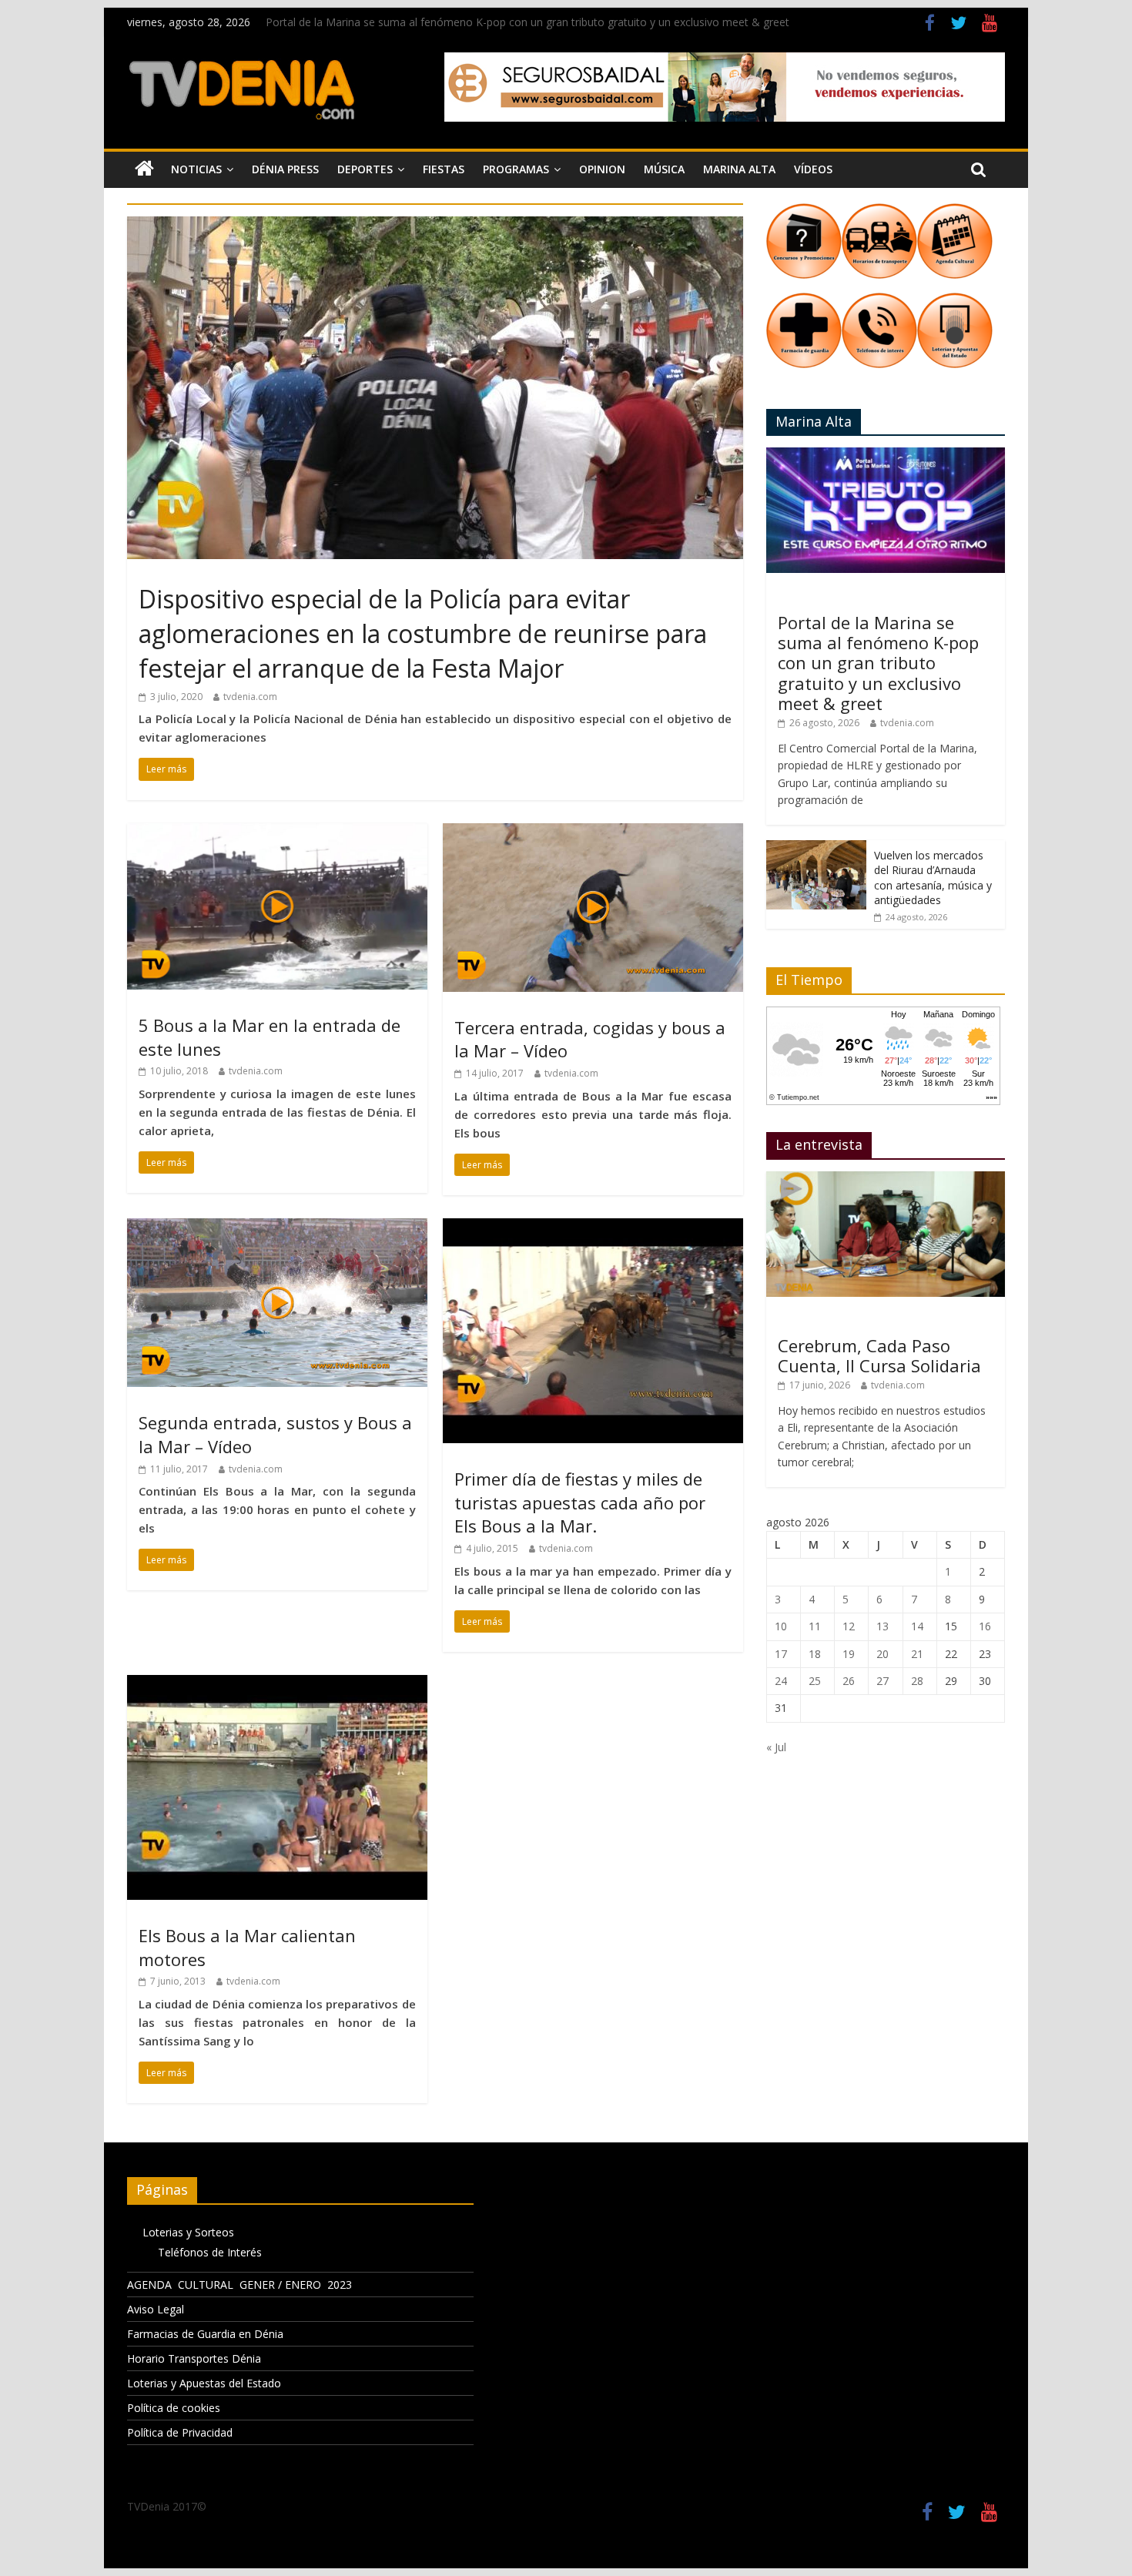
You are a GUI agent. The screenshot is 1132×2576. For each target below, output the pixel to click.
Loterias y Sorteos (188, 2232)
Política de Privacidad (180, 2432)
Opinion (602, 169)
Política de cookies (174, 2408)
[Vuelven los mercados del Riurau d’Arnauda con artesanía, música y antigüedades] (816, 848)
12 (849, 1626)
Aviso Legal (156, 2309)
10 (781, 1626)
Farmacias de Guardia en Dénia (205, 2334)
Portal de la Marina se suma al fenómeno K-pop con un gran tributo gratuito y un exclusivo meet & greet (527, 22)
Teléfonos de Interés (210, 2252)
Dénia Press (285, 169)
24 (781, 1681)
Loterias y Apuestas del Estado (204, 2383)
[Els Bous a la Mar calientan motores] (277, 1684)
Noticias (196, 169)
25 (815, 1681)
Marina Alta (739, 169)
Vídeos (813, 169)
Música (664, 169)
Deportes (365, 169)
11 (815, 1626)
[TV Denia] (144, 169)
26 (849, 1681)
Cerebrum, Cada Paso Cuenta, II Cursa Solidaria (879, 1355)
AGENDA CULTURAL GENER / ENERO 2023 (239, 2285)
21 (917, 1654)
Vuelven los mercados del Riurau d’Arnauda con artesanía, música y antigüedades (933, 878)
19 (849, 1654)
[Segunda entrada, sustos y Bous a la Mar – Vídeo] (277, 1228)
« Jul (776, 1747)
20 (882, 1654)
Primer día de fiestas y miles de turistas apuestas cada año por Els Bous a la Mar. (580, 1502)
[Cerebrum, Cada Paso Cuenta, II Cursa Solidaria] (886, 1179)
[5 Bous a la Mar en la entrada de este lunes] (277, 832)
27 (882, 1681)
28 (917, 1681)
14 (917, 1626)
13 (882, 1626)
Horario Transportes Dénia (194, 2358)
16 (985, 1626)
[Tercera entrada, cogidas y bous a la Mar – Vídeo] (593, 832)
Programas (516, 169)
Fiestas (444, 169)
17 (781, 1654)
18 (815, 1654)
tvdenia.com (250, 697)
